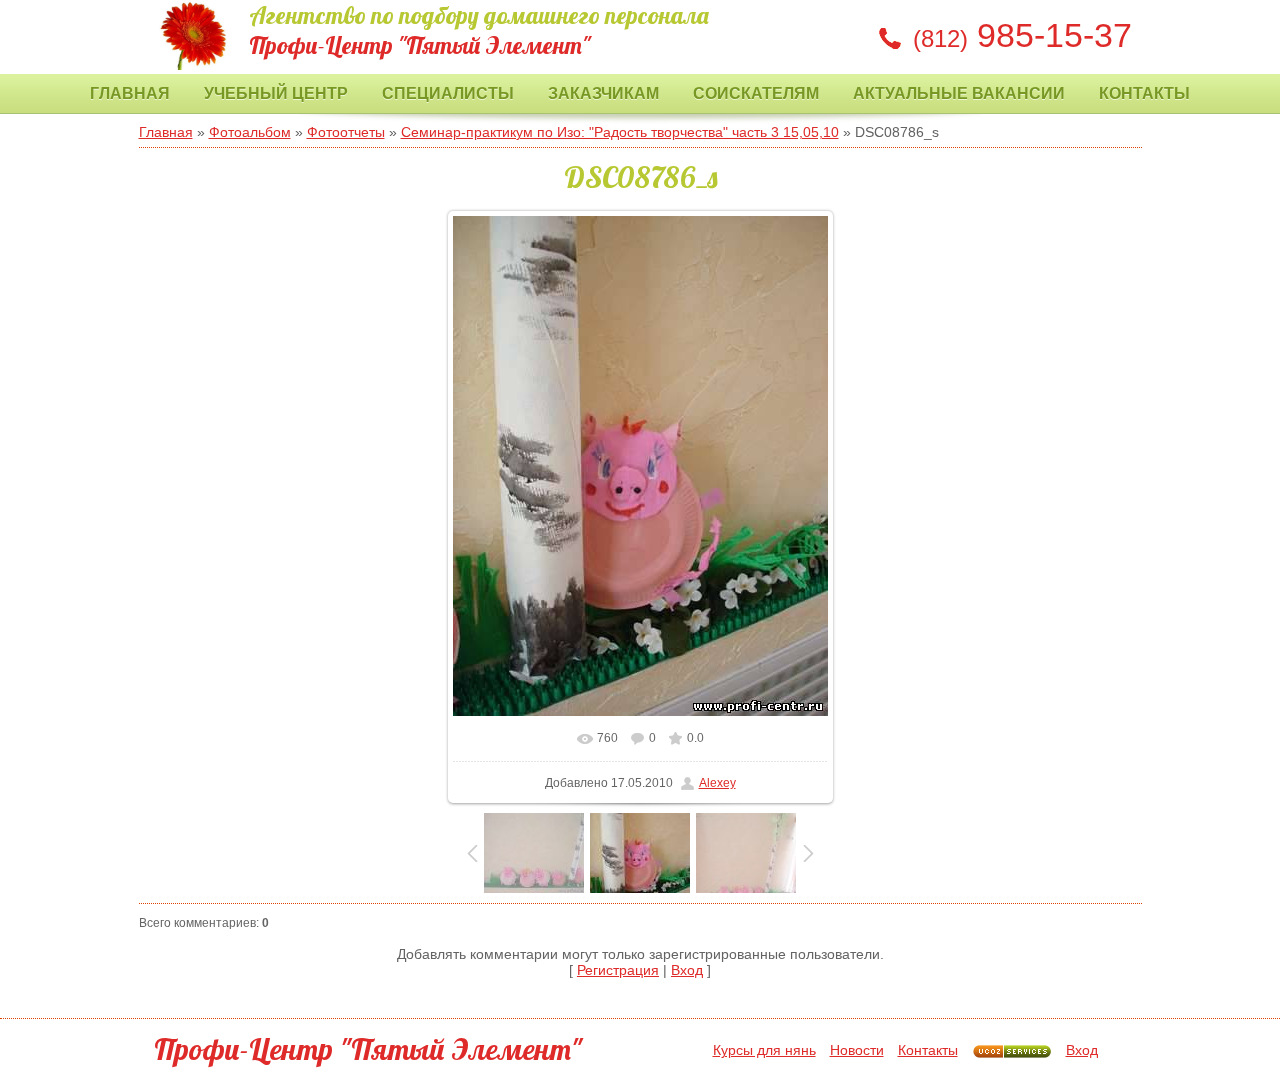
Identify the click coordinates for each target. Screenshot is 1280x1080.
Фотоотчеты (346, 132)
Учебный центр (276, 93)
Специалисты (448, 93)
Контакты (1144, 93)
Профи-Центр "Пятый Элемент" (368, 1049)
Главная (130, 93)
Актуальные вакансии (959, 93)
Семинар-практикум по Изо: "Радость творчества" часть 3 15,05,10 (620, 132)
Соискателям (756, 93)
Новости (857, 1050)
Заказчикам (603, 93)
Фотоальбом (250, 132)
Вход (687, 970)
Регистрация (618, 970)
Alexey (717, 783)
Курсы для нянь (764, 1050)
